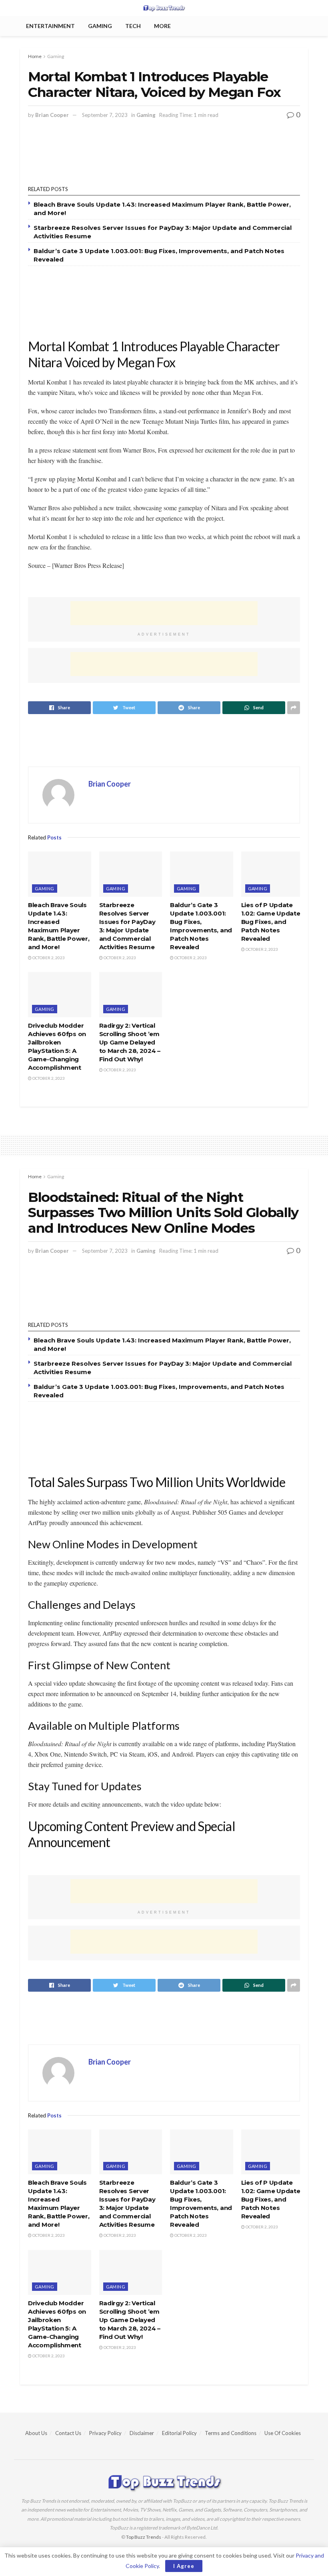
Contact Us (68, 2433)
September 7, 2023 (105, 115)
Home (35, 56)
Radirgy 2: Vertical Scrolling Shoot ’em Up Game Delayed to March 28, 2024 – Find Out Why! (130, 1042)
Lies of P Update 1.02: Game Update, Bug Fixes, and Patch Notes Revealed (272, 922)
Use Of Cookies (283, 2433)
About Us (36, 2433)
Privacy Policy (105, 2433)
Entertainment (50, 26)
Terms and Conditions (231, 2433)
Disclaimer (142, 2433)
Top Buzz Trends (144, 2537)
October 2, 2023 (48, 958)
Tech (133, 26)
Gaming (100, 26)
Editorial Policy (179, 2433)
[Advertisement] (164, 156)
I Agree (184, 2566)
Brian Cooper (52, 115)
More (162, 26)
